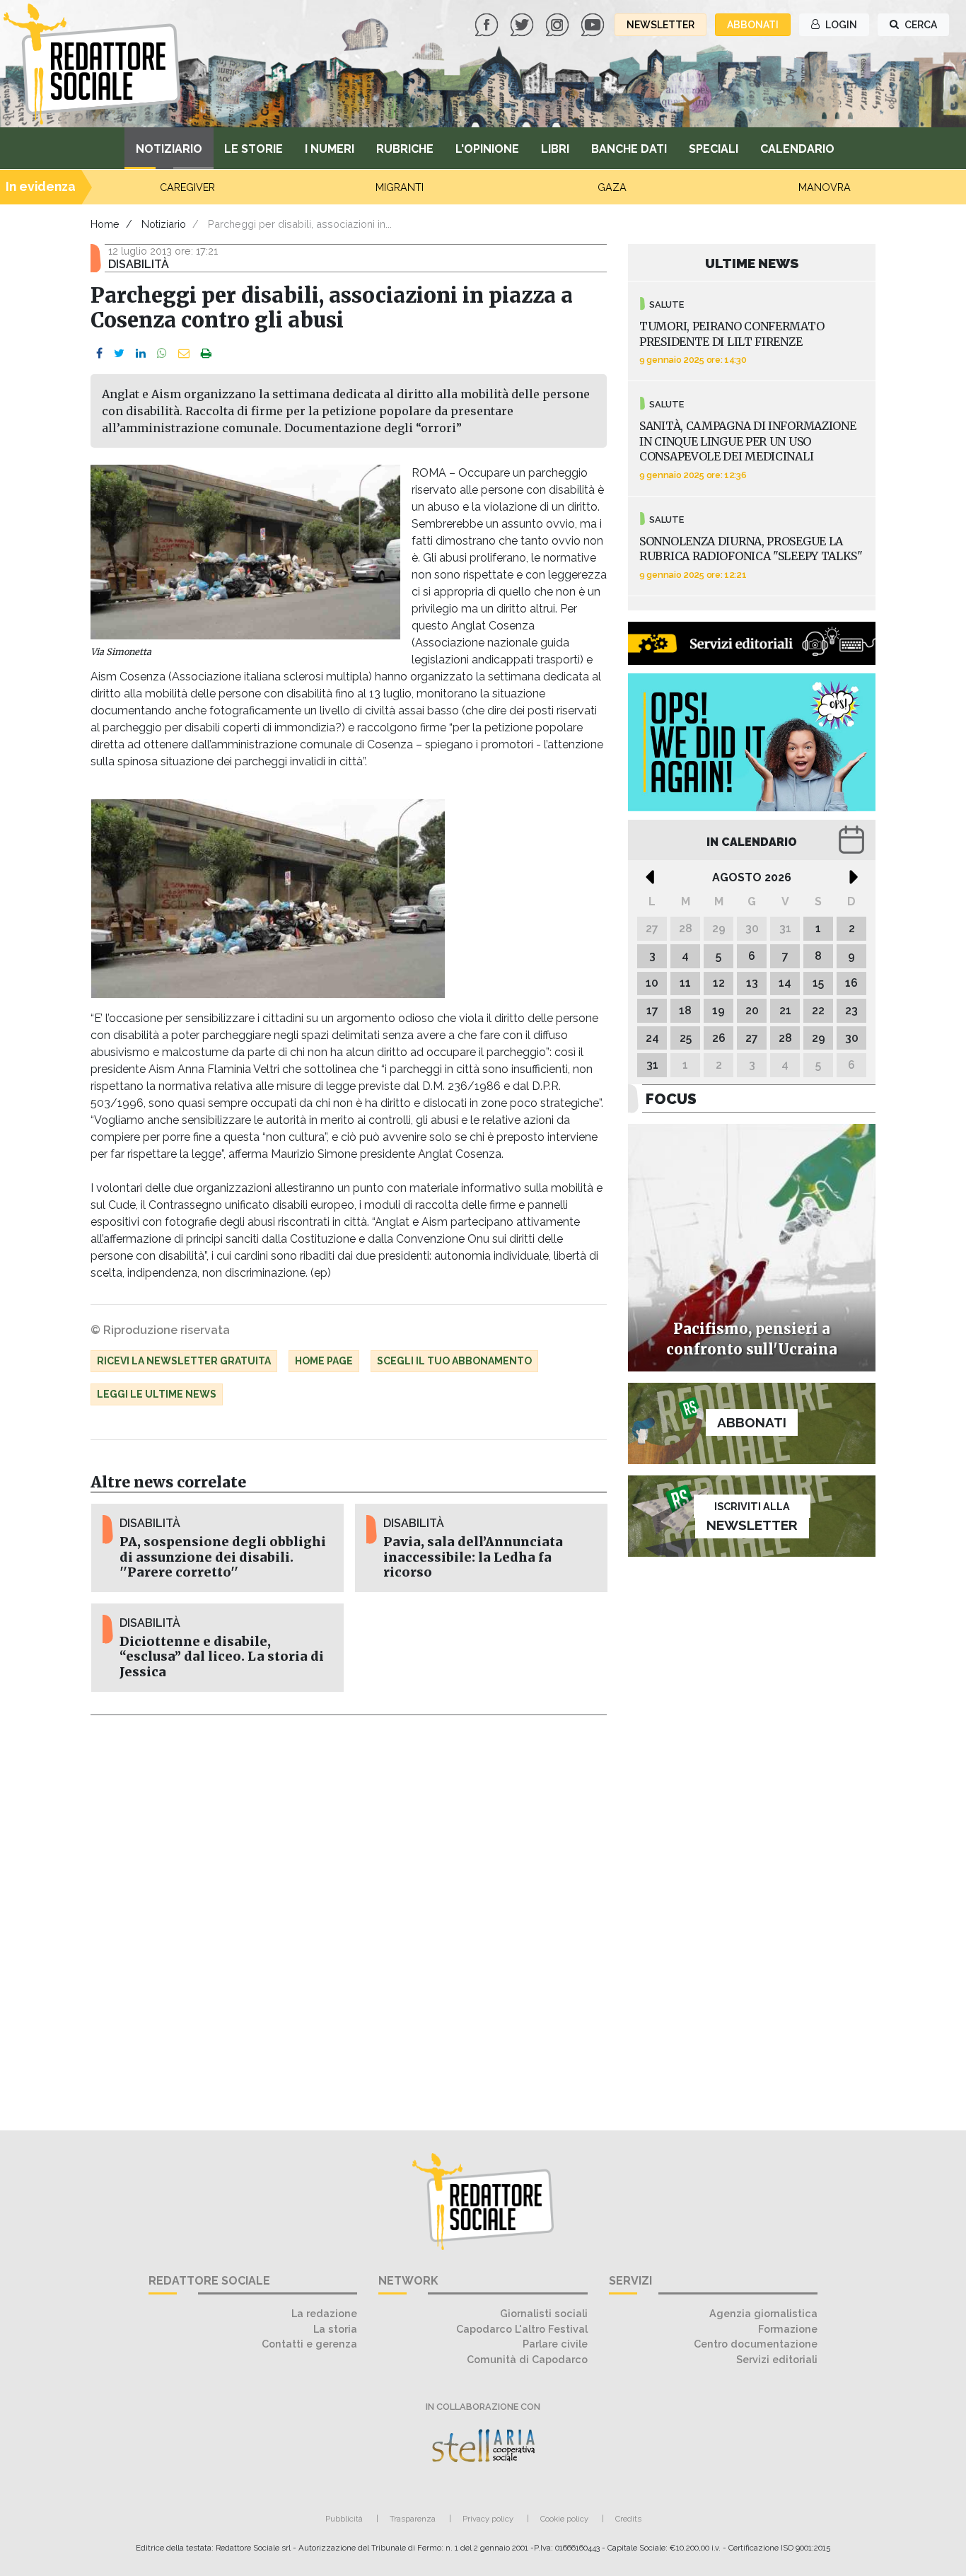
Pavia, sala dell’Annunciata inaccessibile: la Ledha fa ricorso (473, 1557)
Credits (628, 2519)
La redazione (324, 2313)
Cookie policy (564, 2519)
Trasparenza (413, 2519)
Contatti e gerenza (309, 2344)
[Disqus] (349, 1915)
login (840, 25)
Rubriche (405, 149)
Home (105, 224)
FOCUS (671, 1099)
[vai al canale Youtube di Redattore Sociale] (594, 24)
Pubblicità (344, 2519)
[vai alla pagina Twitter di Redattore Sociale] (523, 24)
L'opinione (487, 149)
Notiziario (169, 149)
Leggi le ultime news (157, 1394)
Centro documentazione (756, 2344)
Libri (555, 149)
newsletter (661, 25)
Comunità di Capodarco (527, 2359)
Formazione (788, 2329)
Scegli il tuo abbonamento (454, 1361)
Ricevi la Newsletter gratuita (184, 1361)
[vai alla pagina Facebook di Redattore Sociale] (488, 24)
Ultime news (752, 263)
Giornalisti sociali (544, 2313)
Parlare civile (555, 2344)
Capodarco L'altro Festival (522, 2329)
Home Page (324, 1361)
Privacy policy (488, 2519)
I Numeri (330, 149)
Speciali (714, 149)
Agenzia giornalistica (763, 2313)
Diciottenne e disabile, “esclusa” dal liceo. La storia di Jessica (222, 1657)
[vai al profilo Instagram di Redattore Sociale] (559, 24)
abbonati (753, 25)
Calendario (797, 149)
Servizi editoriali (777, 2359)
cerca (920, 25)
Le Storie (254, 149)
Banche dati (629, 149)
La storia (335, 2329)
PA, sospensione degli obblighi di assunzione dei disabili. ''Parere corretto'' (223, 1557)
